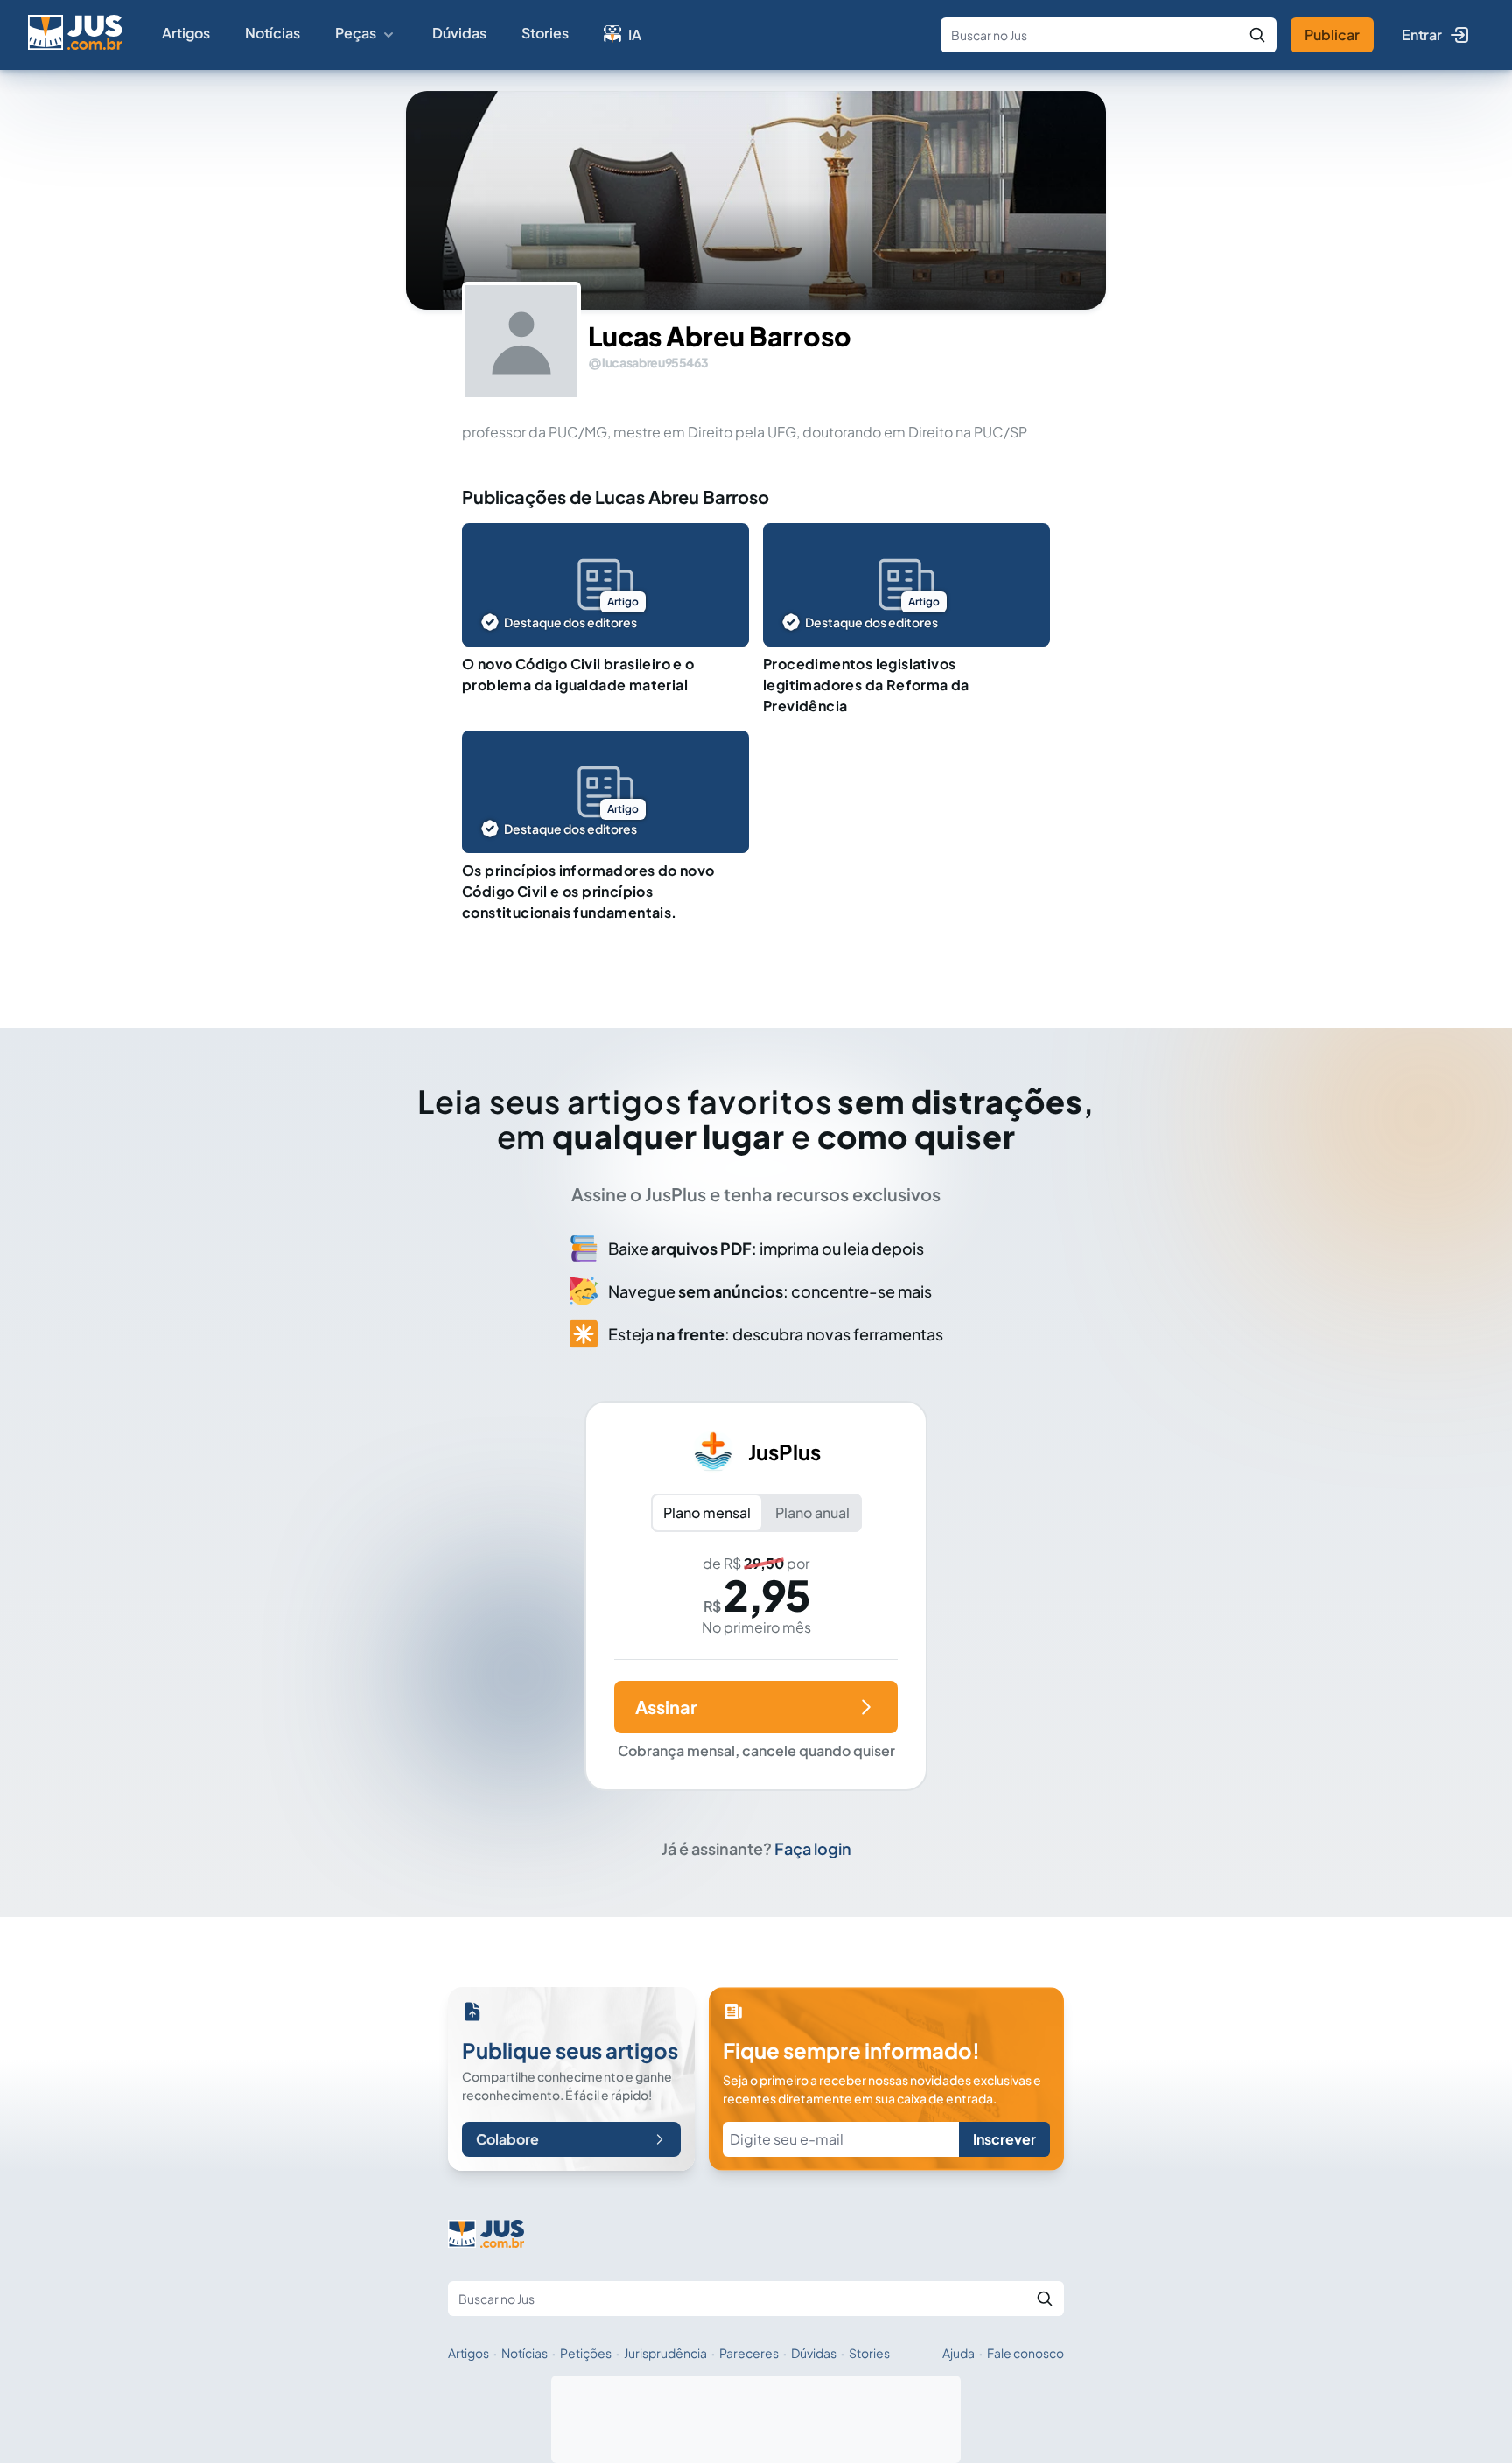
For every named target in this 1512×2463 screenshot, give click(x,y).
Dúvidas (459, 33)
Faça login (813, 1848)
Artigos (186, 33)
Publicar (1332, 35)
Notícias (273, 33)
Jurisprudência (665, 2353)
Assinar (666, 1707)
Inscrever (1004, 2139)
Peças (356, 33)
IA (635, 35)
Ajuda (959, 2353)
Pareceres (749, 2353)
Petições (586, 2353)
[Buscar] (1257, 35)
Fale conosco (1025, 2353)
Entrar (1422, 35)
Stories (545, 33)
